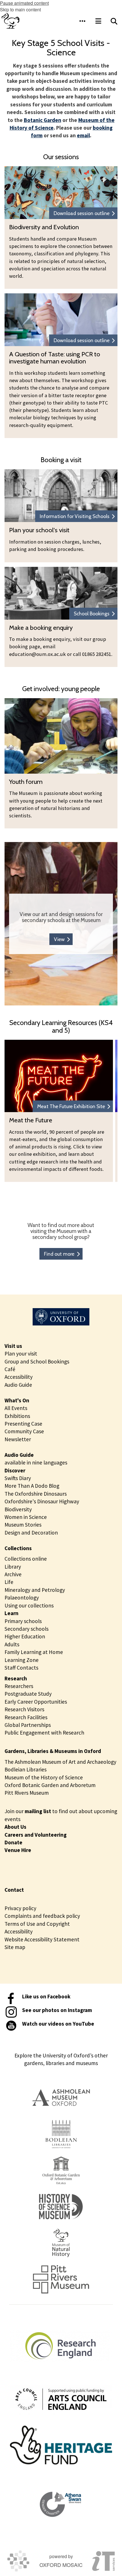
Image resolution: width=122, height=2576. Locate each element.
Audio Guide (18, 1385)
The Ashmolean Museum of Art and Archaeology (60, 1762)
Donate (13, 1842)
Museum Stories (23, 1525)
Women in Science (26, 1517)
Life (9, 1582)
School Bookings (92, 614)
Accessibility (19, 1377)
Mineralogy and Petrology (35, 1590)
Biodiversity (18, 1509)
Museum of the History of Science (44, 1777)
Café (10, 1369)
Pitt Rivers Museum (27, 1793)
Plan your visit (21, 1354)
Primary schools (23, 1621)
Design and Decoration (31, 1533)
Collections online (26, 1559)
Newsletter (18, 1439)
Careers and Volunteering (36, 1835)
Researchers (19, 1686)
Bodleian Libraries (26, 1769)
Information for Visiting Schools (75, 516)
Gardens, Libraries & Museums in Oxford (53, 1751)
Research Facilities (26, 1717)
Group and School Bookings (37, 1361)
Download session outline (82, 213)
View (59, 939)
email (83, 135)
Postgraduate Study (28, 1694)
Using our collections (29, 1605)
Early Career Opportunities (36, 1702)
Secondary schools (27, 1629)
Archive (13, 1574)
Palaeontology (22, 1598)
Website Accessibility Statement (42, 1939)
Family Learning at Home (34, 1652)
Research (16, 1678)
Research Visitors (24, 1709)
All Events (16, 1408)
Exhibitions (17, 1416)
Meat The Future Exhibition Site (71, 1106)
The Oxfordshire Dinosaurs (36, 1494)
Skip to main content (20, 10)
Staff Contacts (21, 1668)
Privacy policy (20, 1908)
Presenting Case (23, 1424)
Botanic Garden (43, 120)
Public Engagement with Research (44, 1733)
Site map (15, 1947)
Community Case (24, 1431)
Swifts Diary (18, 1478)
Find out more (59, 1254)
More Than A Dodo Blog (32, 1486)
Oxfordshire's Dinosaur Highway (42, 1501)
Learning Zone (22, 1660)
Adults (12, 1644)
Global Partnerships (28, 1725)
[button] (82, 21)
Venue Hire (18, 1850)
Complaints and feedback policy (42, 1916)
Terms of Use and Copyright (37, 1924)
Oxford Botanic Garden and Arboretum (50, 1785)
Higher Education (25, 1636)
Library (13, 1567)
